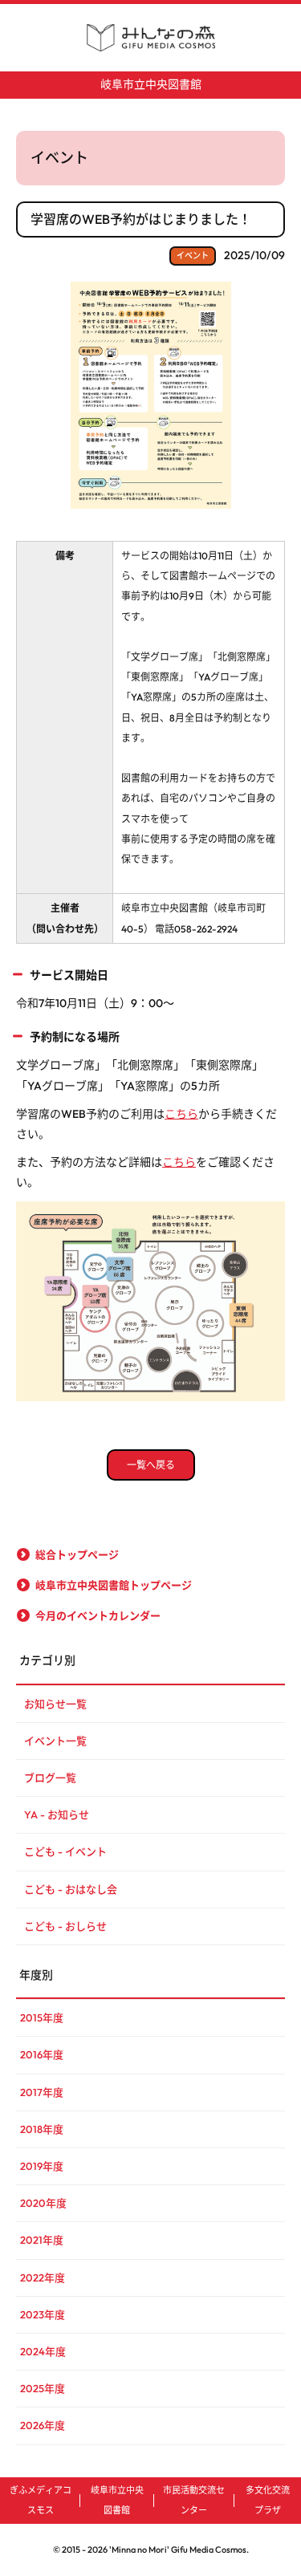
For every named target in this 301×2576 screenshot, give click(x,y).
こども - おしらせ (65, 1926)
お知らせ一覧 (55, 1704)
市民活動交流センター (194, 2500)
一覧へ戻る (151, 1465)
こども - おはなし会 (71, 1889)
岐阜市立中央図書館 (151, 84)
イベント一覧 (55, 1741)
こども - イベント (65, 1851)
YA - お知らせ (57, 1814)
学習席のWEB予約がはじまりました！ (141, 219)
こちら (181, 1114)
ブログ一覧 (50, 1778)
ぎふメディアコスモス (41, 2500)
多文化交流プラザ (268, 2500)
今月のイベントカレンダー (98, 1615)
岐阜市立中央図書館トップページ (114, 1585)
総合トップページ (77, 1554)
